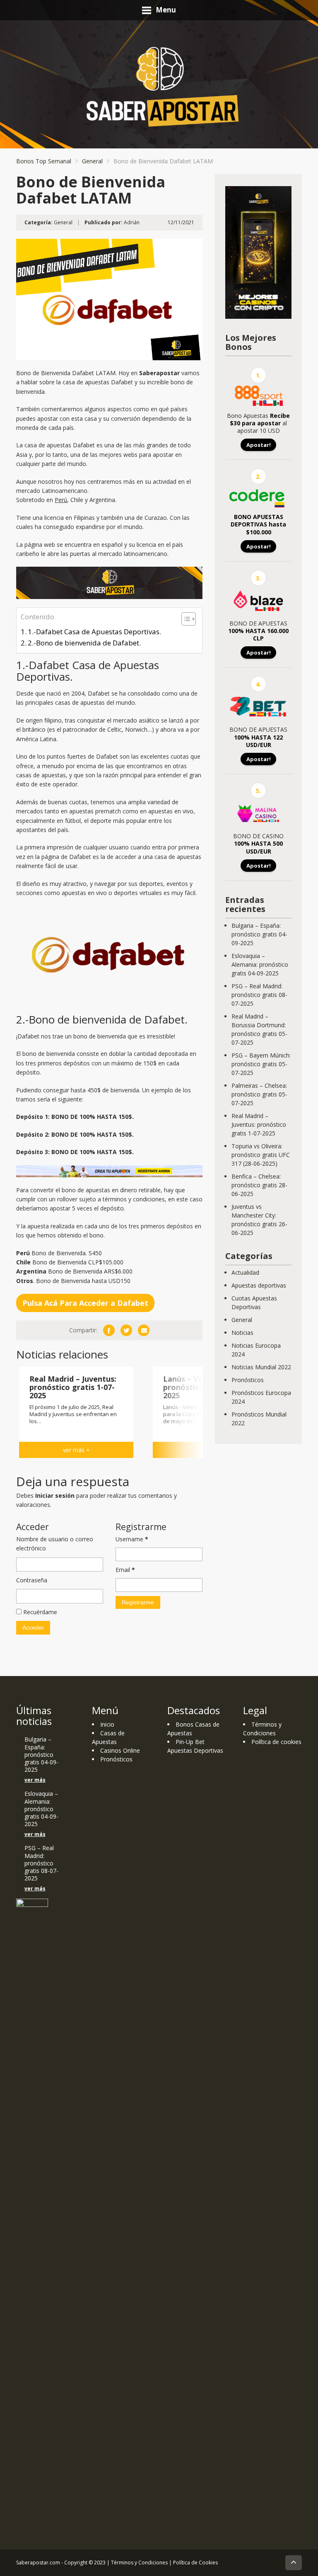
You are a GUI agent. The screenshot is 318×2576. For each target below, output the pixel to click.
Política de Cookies (195, 2563)
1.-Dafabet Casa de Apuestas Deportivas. (94, 632)
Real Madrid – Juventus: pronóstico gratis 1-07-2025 (259, 1124)
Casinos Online (120, 1750)
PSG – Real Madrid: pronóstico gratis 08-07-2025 (259, 995)
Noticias (242, 1333)
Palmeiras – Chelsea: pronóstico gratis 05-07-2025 (259, 1094)
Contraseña (32, 1580)
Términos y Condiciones (139, 2563)
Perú (61, 500)
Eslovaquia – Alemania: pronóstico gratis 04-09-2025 (260, 964)
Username (132, 1539)
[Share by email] (144, 1330)
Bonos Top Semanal (44, 161)
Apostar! (259, 445)
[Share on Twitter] (126, 1330)
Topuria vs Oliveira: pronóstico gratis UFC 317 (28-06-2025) (261, 1155)
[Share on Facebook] (109, 1330)
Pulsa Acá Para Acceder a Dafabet (85, 1303)
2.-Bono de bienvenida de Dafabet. (84, 643)
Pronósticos (248, 1380)
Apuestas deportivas (259, 1285)
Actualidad (245, 1272)
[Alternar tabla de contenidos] (184, 619)
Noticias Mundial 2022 (261, 1367)
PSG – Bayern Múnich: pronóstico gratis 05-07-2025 (261, 1064)
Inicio (107, 1724)
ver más (35, 1780)
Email (125, 1570)
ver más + (76, 1450)
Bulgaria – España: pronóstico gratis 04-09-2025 (259, 934)
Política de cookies (276, 1742)
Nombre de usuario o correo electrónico (55, 1544)
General (92, 161)
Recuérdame (39, 1612)
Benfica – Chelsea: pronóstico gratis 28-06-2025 (259, 1185)
